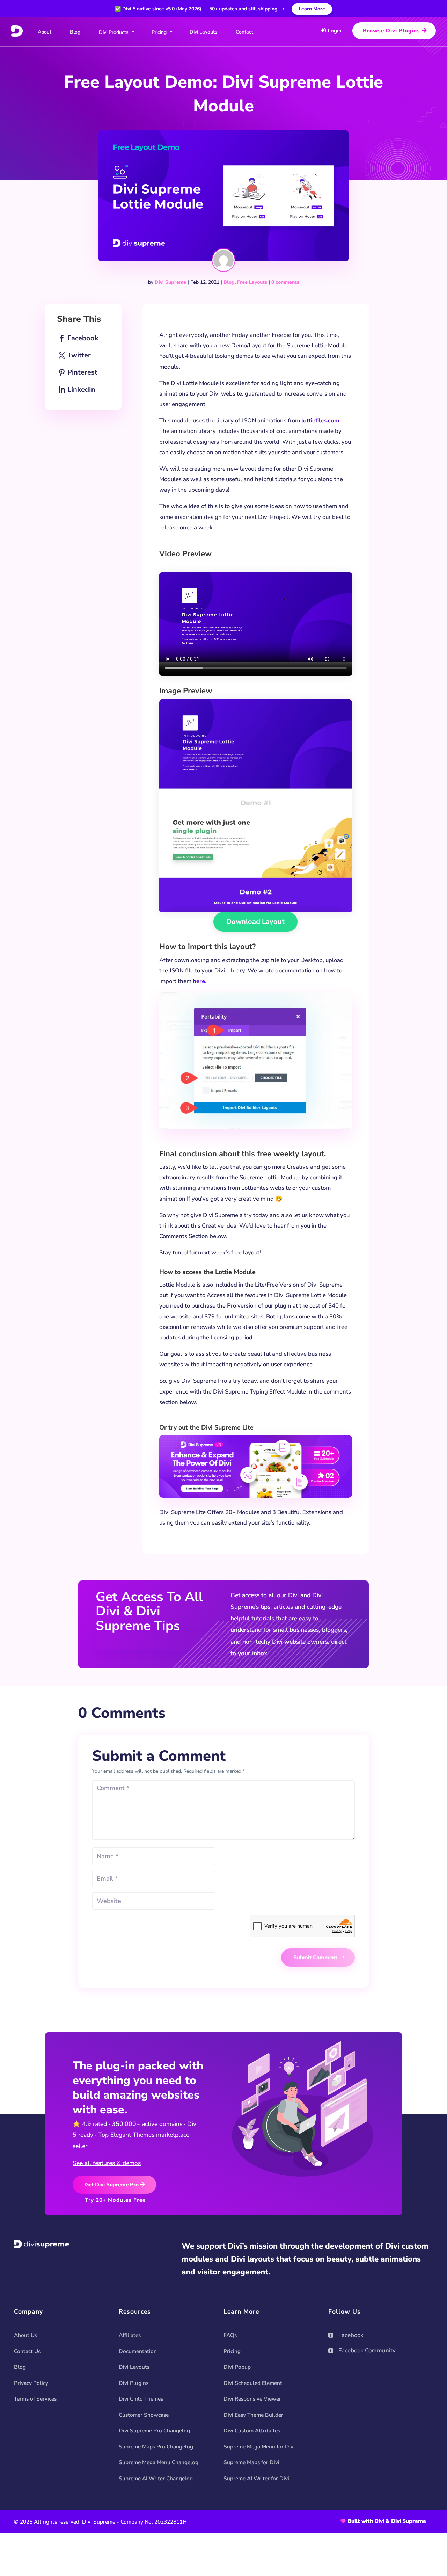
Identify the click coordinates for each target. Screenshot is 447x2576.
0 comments (285, 282)
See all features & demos (107, 2163)
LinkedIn (81, 389)
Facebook (83, 338)
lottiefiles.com (320, 421)
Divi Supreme (170, 282)
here (199, 981)
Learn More (312, 9)
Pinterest (82, 372)
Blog (229, 282)
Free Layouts (252, 282)
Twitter (79, 355)
